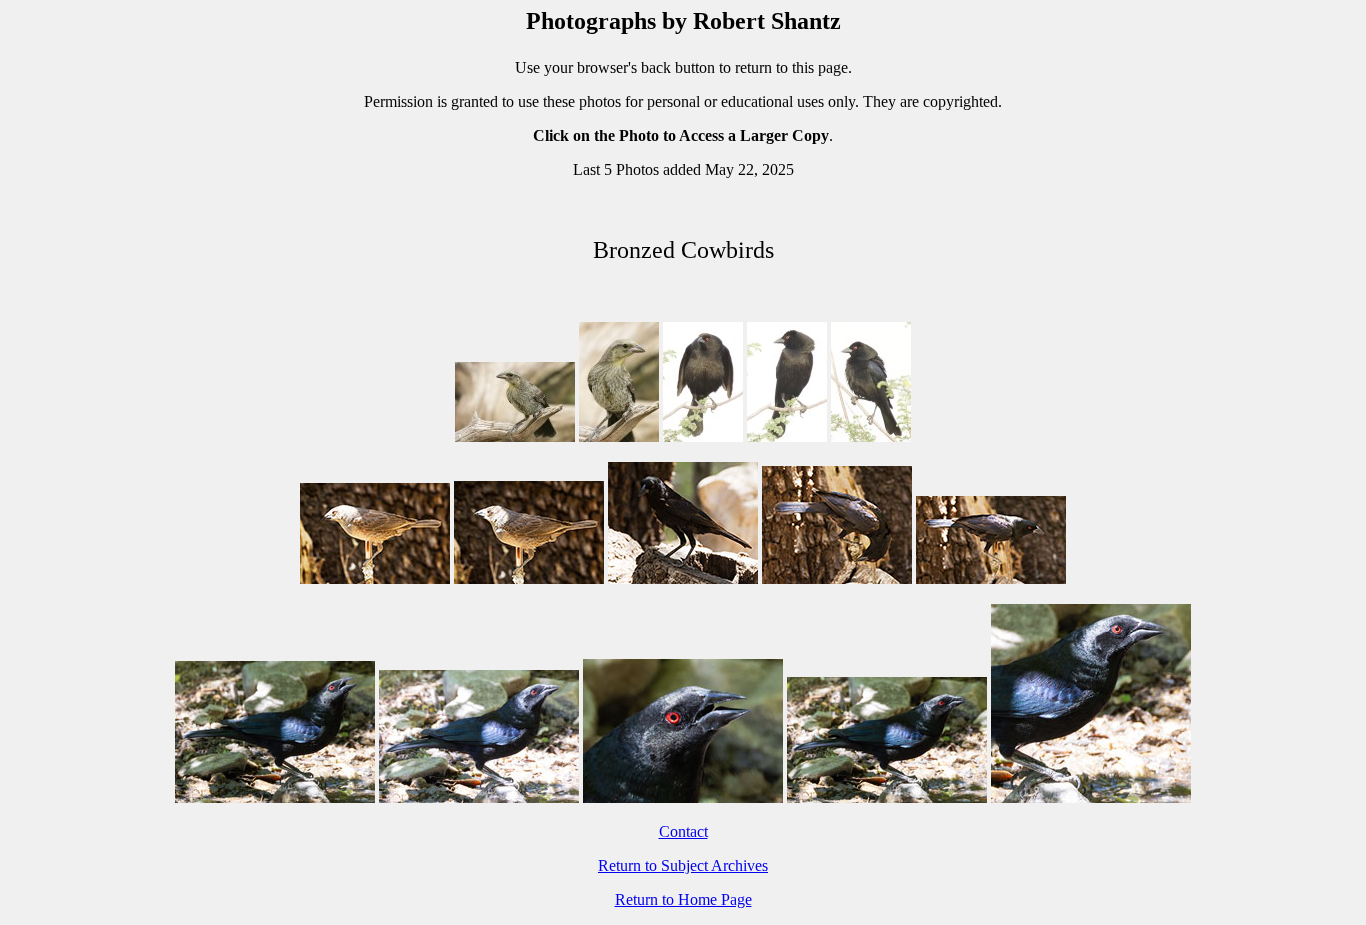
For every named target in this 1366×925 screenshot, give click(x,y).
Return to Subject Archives (683, 865)
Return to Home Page (683, 899)
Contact (683, 831)
